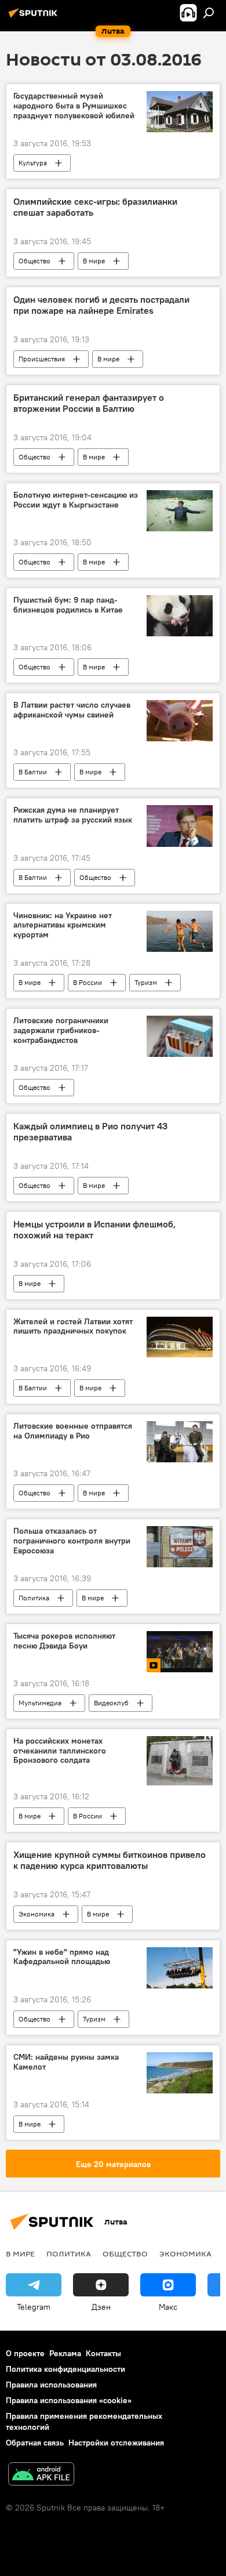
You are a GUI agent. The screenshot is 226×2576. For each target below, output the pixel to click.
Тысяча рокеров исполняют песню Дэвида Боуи (64, 1641)
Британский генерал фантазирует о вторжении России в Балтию (89, 403)
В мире (94, 261)
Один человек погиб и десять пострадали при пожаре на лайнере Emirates (101, 305)
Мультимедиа (40, 1703)
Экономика (37, 1914)
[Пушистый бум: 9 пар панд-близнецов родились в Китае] (180, 616)
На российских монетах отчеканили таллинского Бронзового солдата (60, 1751)
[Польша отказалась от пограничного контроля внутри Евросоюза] (180, 1547)
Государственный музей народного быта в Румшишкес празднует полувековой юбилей (74, 106)
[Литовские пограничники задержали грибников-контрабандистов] (180, 1036)
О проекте (25, 2353)
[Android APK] (41, 2475)
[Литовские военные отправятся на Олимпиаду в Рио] (180, 1442)
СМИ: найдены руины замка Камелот (66, 2062)
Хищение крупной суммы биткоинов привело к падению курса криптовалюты (110, 1860)
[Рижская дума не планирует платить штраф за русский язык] (180, 826)
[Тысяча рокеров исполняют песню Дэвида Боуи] (180, 1652)
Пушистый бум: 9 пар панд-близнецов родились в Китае (68, 605)
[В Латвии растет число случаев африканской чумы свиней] (180, 721)
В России (88, 982)
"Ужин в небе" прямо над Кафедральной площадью (62, 1957)
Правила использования (51, 2385)
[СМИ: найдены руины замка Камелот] (180, 2073)
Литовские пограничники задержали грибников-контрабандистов (61, 1030)
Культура (33, 163)
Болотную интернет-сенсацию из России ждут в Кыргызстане (76, 500)
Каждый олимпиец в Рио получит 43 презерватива (90, 1132)
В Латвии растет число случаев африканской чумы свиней (72, 710)
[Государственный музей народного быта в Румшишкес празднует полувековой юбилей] (180, 112)
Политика (34, 1598)
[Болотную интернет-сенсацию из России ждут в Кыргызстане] (180, 511)
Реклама (65, 2353)
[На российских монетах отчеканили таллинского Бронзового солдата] (180, 1761)
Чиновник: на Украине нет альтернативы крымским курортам (63, 925)
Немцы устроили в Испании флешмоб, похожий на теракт (94, 1230)
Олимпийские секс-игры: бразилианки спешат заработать (95, 207)
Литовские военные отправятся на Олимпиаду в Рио (73, 1431)
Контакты (103, 2353)
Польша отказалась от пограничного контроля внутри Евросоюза (72, 1541)
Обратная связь (35, 2443)
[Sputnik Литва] (35, 17)
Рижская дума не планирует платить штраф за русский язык (73, 815)
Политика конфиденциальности (65, 2369)
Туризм (146, 982)
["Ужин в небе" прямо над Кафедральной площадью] (180, 1968)
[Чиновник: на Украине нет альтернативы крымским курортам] (180, 931)
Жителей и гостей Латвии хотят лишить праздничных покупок (73, 1327)
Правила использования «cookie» (69, 2400)
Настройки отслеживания (116, 2443)
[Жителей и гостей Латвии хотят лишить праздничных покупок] (180, 1337)
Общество (34, 261)
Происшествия (42, 359)
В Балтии (33, 772)
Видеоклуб (111, 1703)
